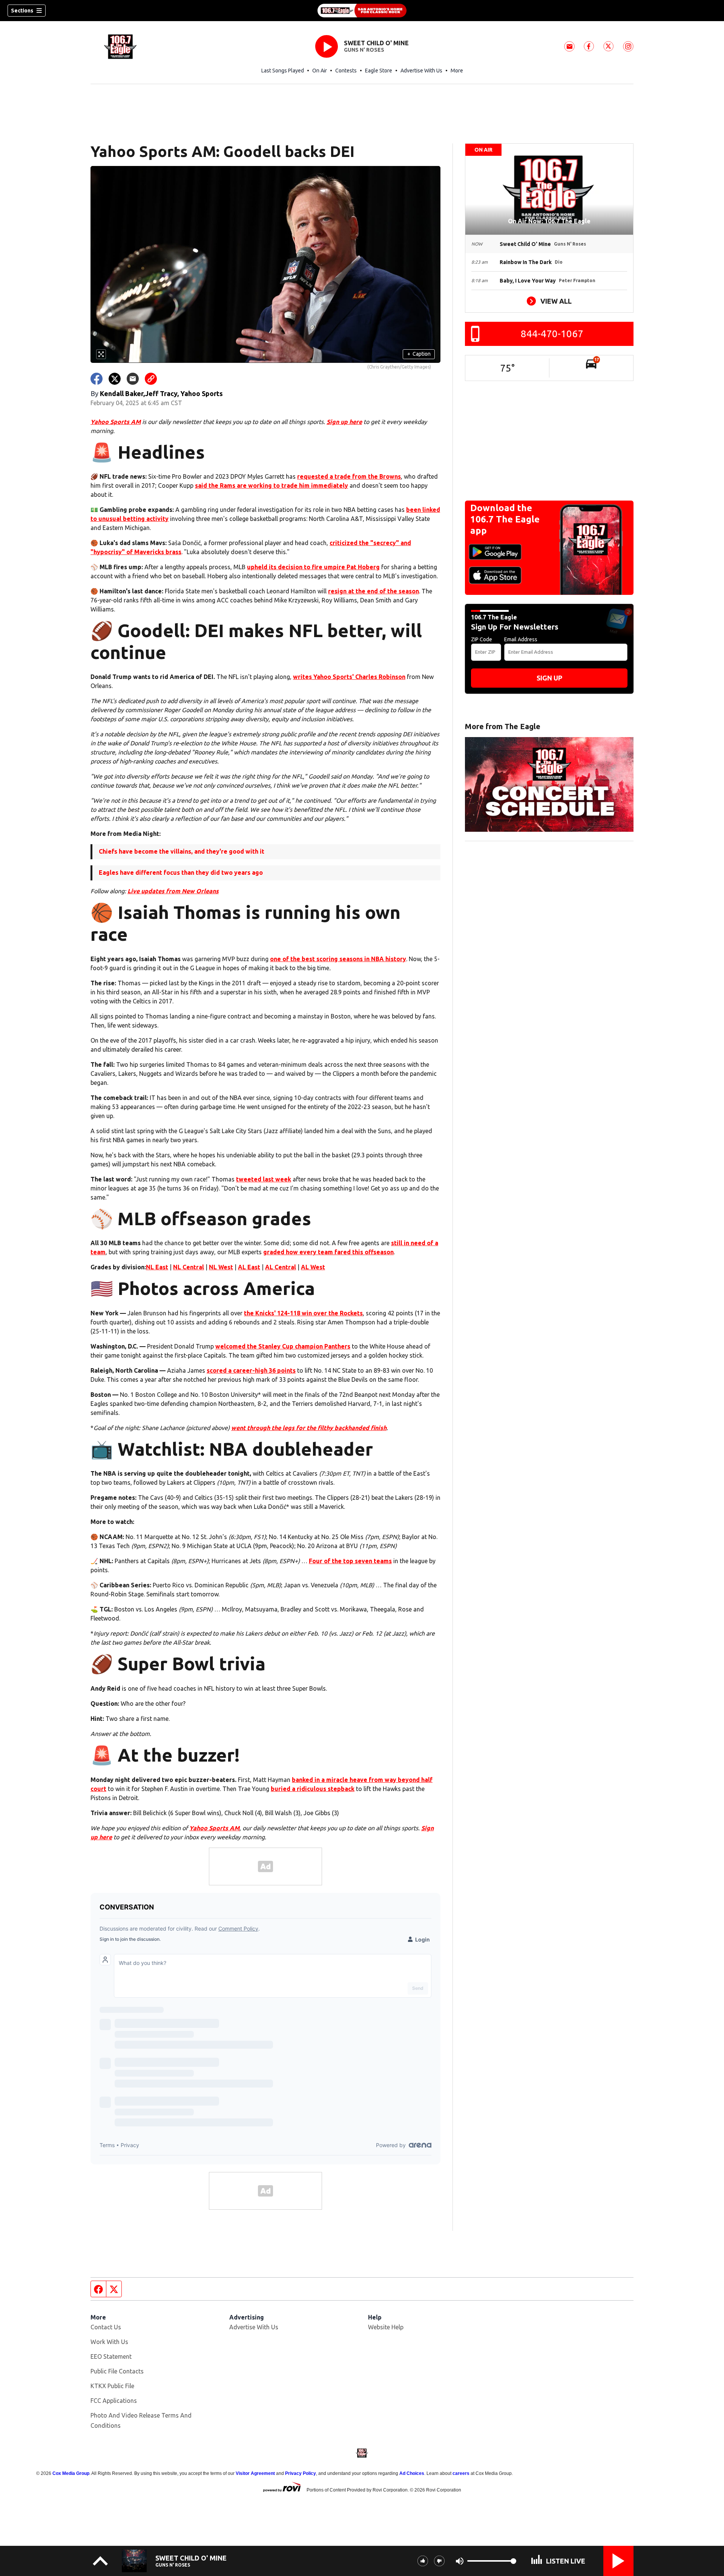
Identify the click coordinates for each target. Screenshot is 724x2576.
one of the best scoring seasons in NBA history (338, 959)
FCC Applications (114, 2401)
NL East (157, 1267)
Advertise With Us (421, 71)
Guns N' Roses (364, 50)
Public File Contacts (117, 2371)
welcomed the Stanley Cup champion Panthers (283, 1346)
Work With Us (109, 2342)
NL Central (189, 1267)
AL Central (281, 1267)
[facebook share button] (97, 379)
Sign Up (549, 678)
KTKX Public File (112, 2386)
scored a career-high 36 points (251, 1370)
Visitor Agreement (255, 2473)
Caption (419, 354)
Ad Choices (412, 2473)
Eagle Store (379, 71)
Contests (346, 71)
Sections (22, 11)
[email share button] (133, 379)
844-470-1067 (552, 334)
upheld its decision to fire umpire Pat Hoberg (313, 567)
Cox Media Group (71, 2473)
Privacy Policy (301, 2473)
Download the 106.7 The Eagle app (505, 519)
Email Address (521, 639)
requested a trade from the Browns (349, 476)
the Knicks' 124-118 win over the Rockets (303, 1313)
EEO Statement (111, 2356)
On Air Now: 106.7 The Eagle (549, 221)
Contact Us (106, 2327)
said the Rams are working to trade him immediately (271, 485)
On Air (320, 71)
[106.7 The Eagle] (362, 11)
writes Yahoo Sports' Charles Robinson (349, 677)
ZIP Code (482, 639)
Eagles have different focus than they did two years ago (181, 872)
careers (461, 2473)
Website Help (386, 2327)
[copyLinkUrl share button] (151, 379)
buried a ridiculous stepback (313, 1789)
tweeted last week (264, 1179)
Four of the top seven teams (350, 1561)
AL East (249, 1267)
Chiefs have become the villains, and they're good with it (182, 851)
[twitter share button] (115, 379)
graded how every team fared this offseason (328, 1252)
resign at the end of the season (374, 591)
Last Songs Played (283, 71)
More (457, 71)
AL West (313, 1267)
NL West (221, 1267)
